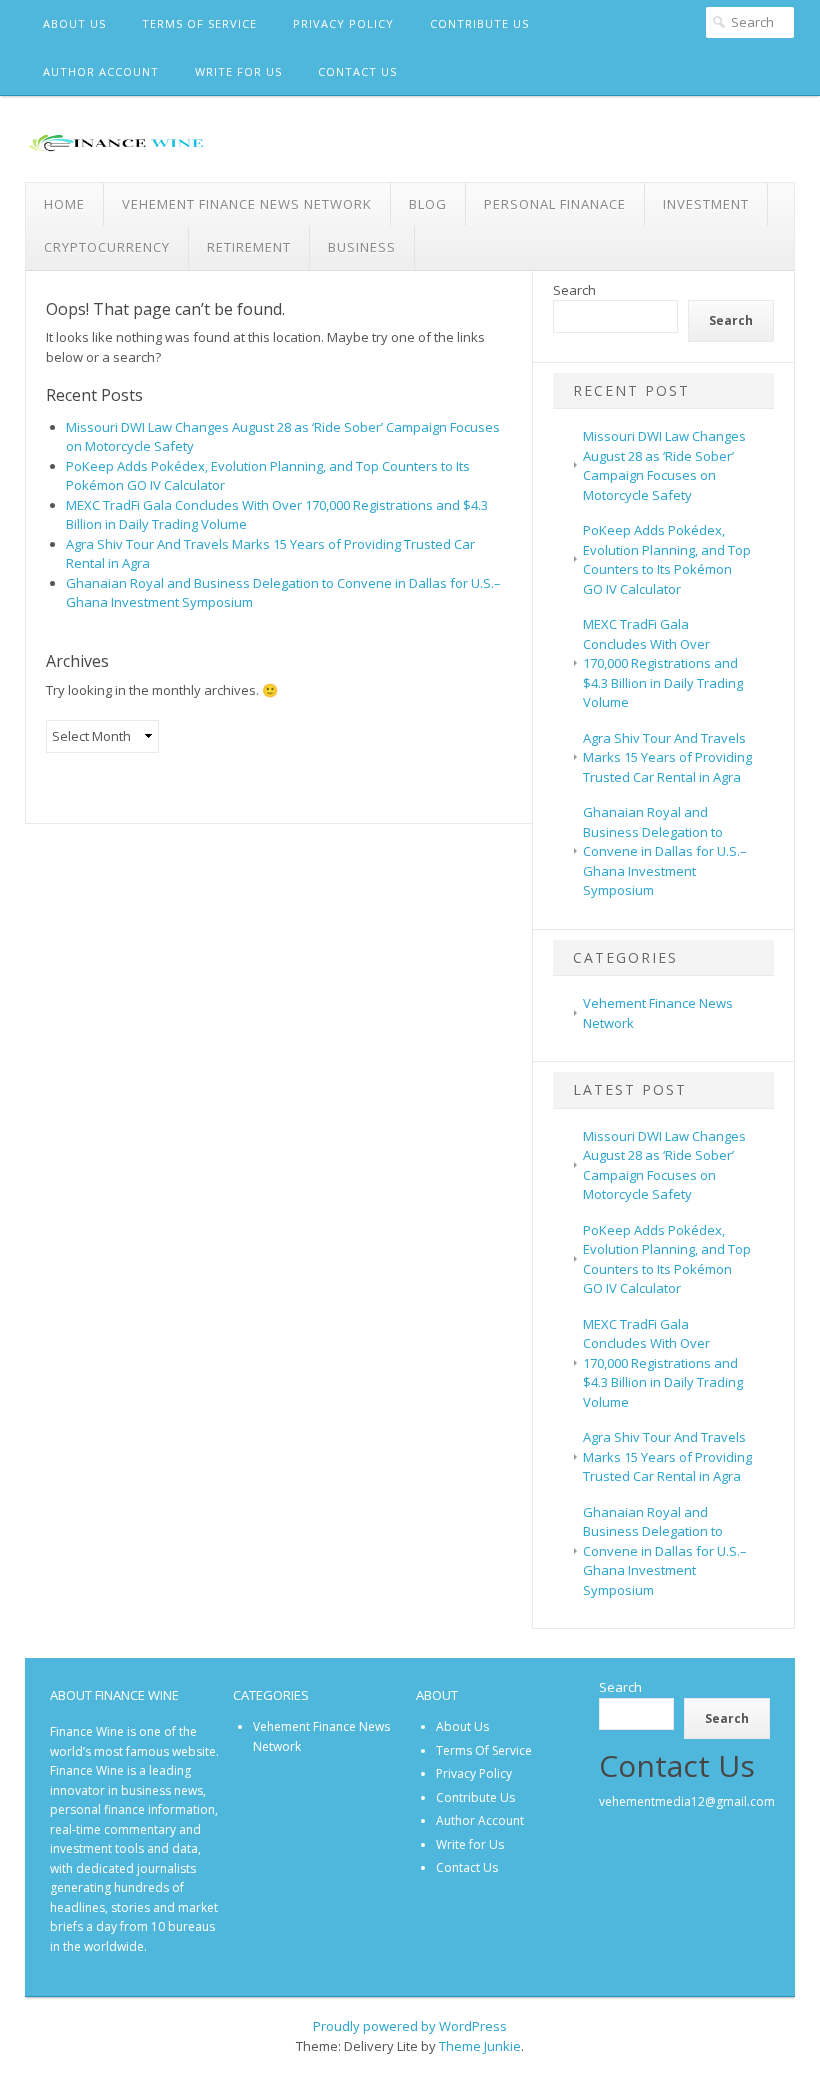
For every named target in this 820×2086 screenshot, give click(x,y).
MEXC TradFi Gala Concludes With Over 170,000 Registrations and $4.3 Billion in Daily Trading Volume (663, 663)
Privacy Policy (343, 23)
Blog (428, 204)
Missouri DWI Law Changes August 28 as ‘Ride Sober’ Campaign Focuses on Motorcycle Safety (664, 465)
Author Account (101, 71)
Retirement (249, 247)
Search (574, 290)
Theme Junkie (480, 2046)
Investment (706, 204)
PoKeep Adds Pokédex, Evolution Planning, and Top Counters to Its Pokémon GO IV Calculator (667, 559)
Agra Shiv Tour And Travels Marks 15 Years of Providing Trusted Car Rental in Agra (667, 757)
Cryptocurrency (107, 247)
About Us (74, 23)
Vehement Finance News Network (247, 204)
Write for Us (238, 71)
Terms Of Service (199, 23)
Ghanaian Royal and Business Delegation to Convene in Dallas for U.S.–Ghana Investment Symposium (665, 851)
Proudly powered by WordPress (410, 2026)
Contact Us (357, 71)
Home (64, 204)
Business (362, 247)
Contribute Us (479, 23)
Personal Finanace (555, 204)
